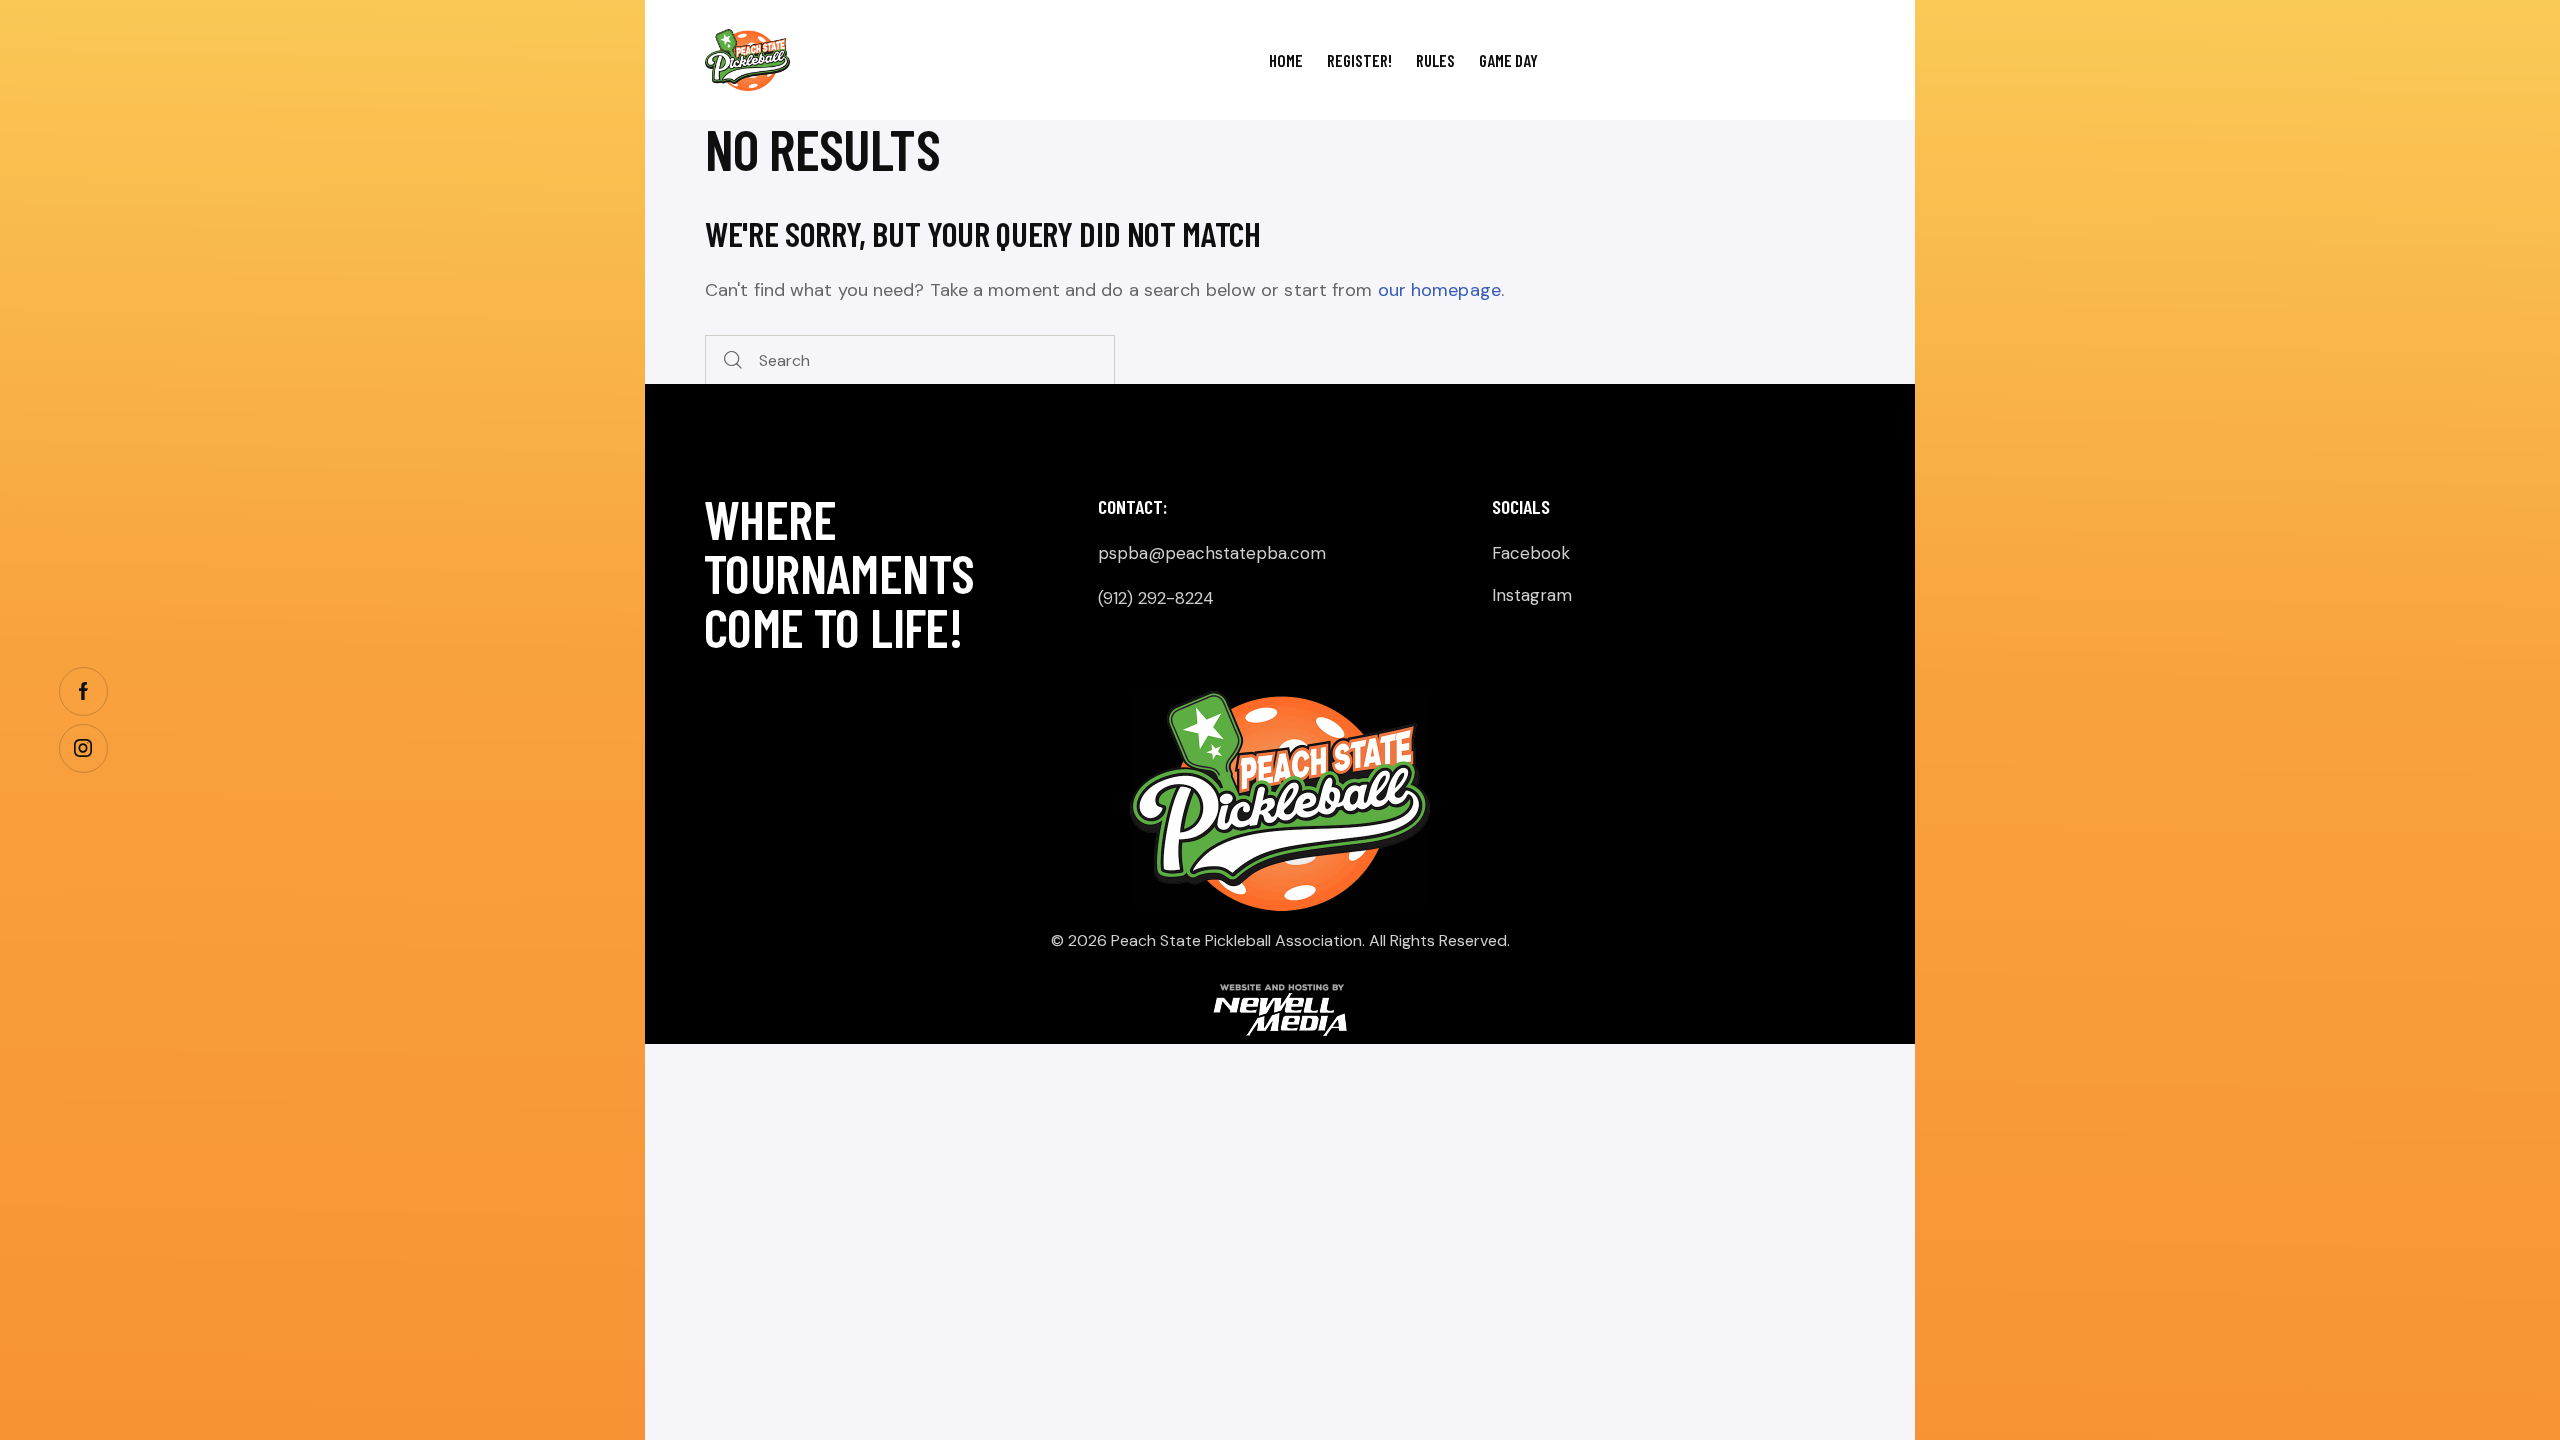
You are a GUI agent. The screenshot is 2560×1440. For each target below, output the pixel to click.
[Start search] (733, 360)
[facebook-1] (83, 691)
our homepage (1439, 290)
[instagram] (83, 748)
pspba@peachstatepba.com (1212, 553)
